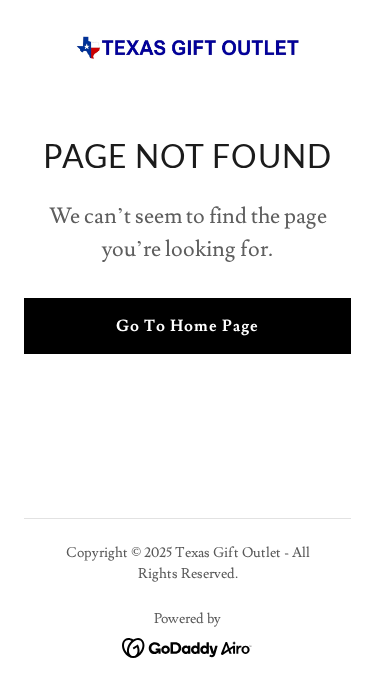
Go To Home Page (187, 326)
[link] (188, 48)
